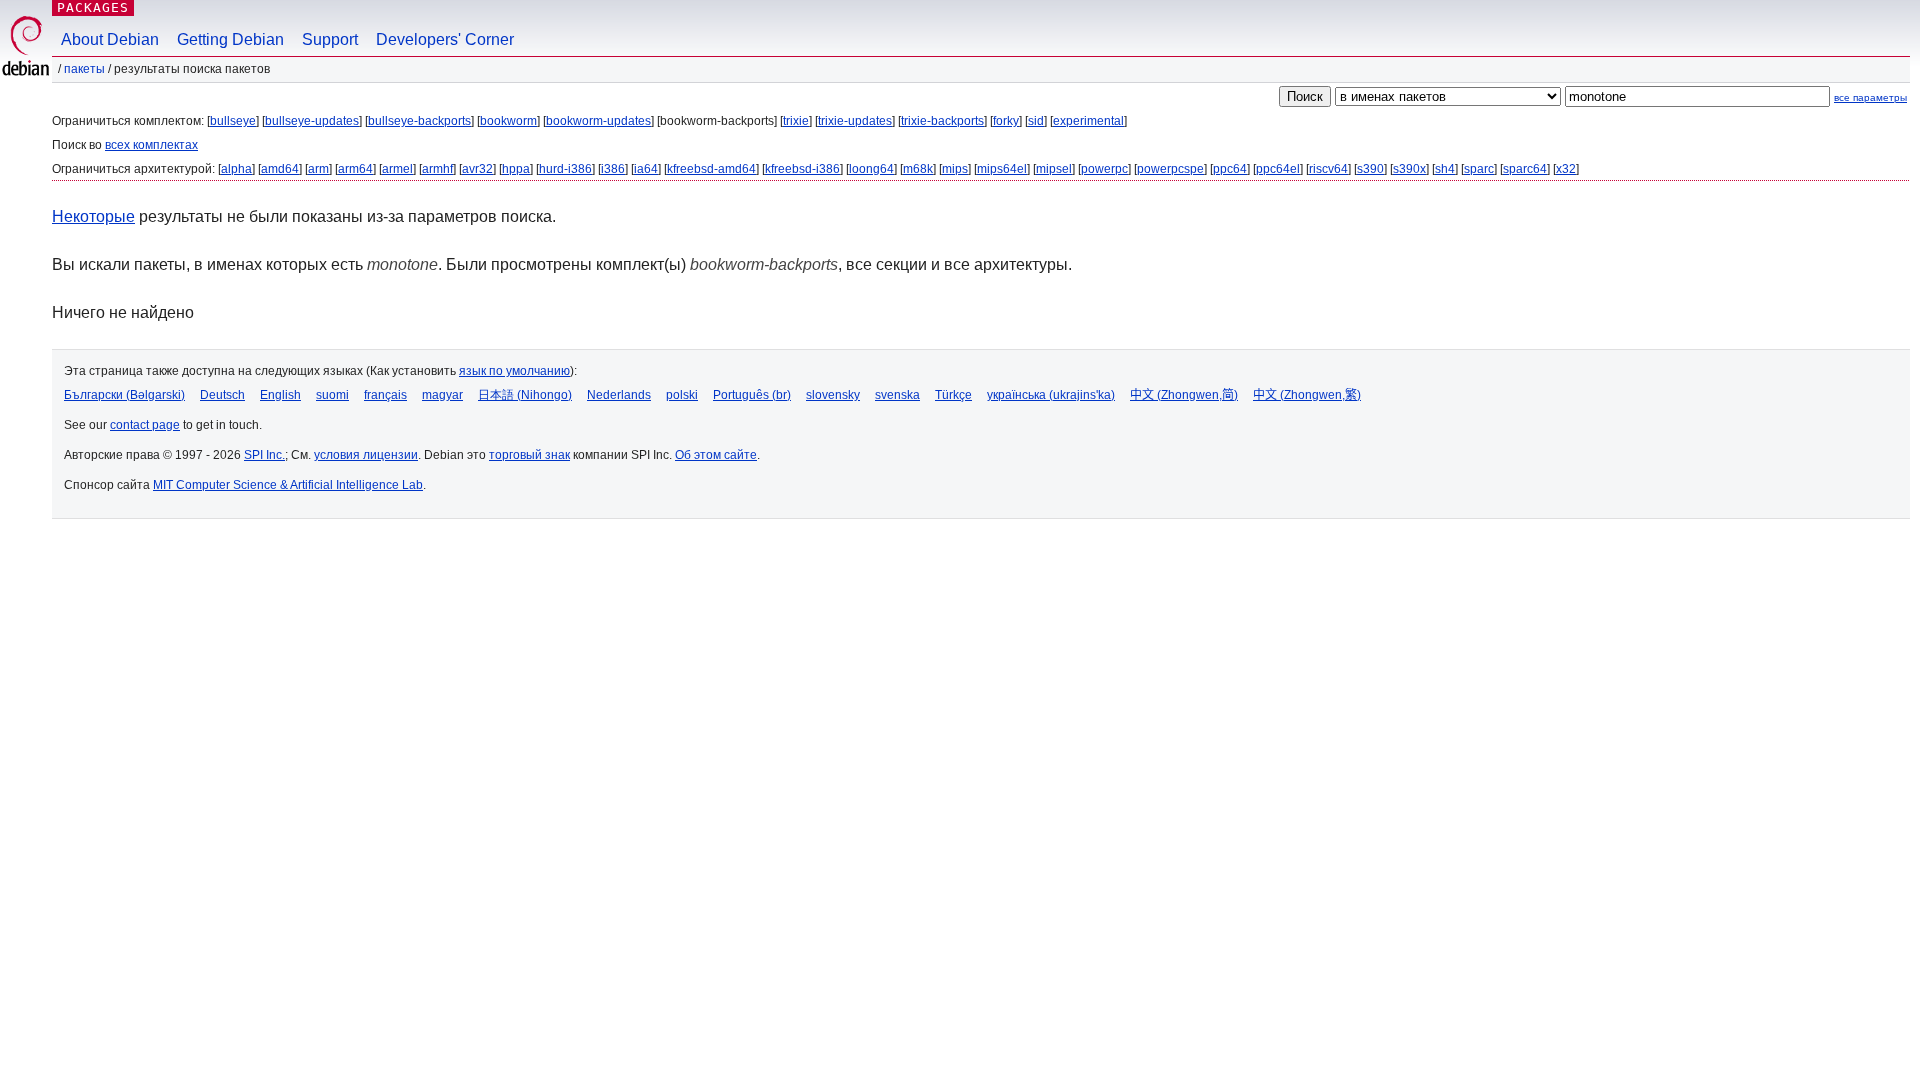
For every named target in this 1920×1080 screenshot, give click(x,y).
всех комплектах (151, 145)
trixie (796, 121)
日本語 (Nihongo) (525, 395)
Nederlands (619, 395)
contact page (145, 425)
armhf (437, 169)
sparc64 (1525, 169)
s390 (1370, 169)
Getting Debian (230, 39)
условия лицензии (366, 455)
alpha (236, 169)
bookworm (508, 121)
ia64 (646, 169)
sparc (1479, 169)
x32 (1566, 169)
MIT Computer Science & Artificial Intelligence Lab (288, 485)
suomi (332, 395)
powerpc (1104, 169)
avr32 (477, 169)
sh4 (1445, 169)
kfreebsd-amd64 (711, 169)
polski (682, 395)
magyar (442, 395)
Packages (93, 7)
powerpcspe (1170, 169)
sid (1036, 121)
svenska (897, 395)
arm (318, 169)
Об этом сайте (716, 455)
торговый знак (529, 455)
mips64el (1002, 169)
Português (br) (752, 395)
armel (397, 169)
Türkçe (953, 395)
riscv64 (1328, 169)
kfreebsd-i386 (802, 169)
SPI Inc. (264, 455)
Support (330, 39)
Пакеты (84, 69)
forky (1006, 121)
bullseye (233, 121)
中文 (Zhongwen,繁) (1307, 395)
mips (955, 169)
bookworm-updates (598, 121)
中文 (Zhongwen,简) (1184, 395)
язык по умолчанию (514, 371)
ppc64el (1278, 169)
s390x (1409, 169)
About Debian (110, 39)
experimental (1088, 121)
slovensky (833, 395)
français (385, 395)
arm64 (355, 169)
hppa (516, 169)
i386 (613, 169)
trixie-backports (942, 121)
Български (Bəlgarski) (124, 395)
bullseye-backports (419, 121)
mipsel (1054, 169)
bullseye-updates (312, 121)
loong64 (871, 169)
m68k (918, 169)
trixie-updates (855, 121)
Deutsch (222, 395)
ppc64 (1230, 169)
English (280, 395)
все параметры (1870, 97)
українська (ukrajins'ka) (1051, 395)
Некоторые (93, 216)
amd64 (280, 169)
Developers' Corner (445, 39)
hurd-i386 (565, 169)
